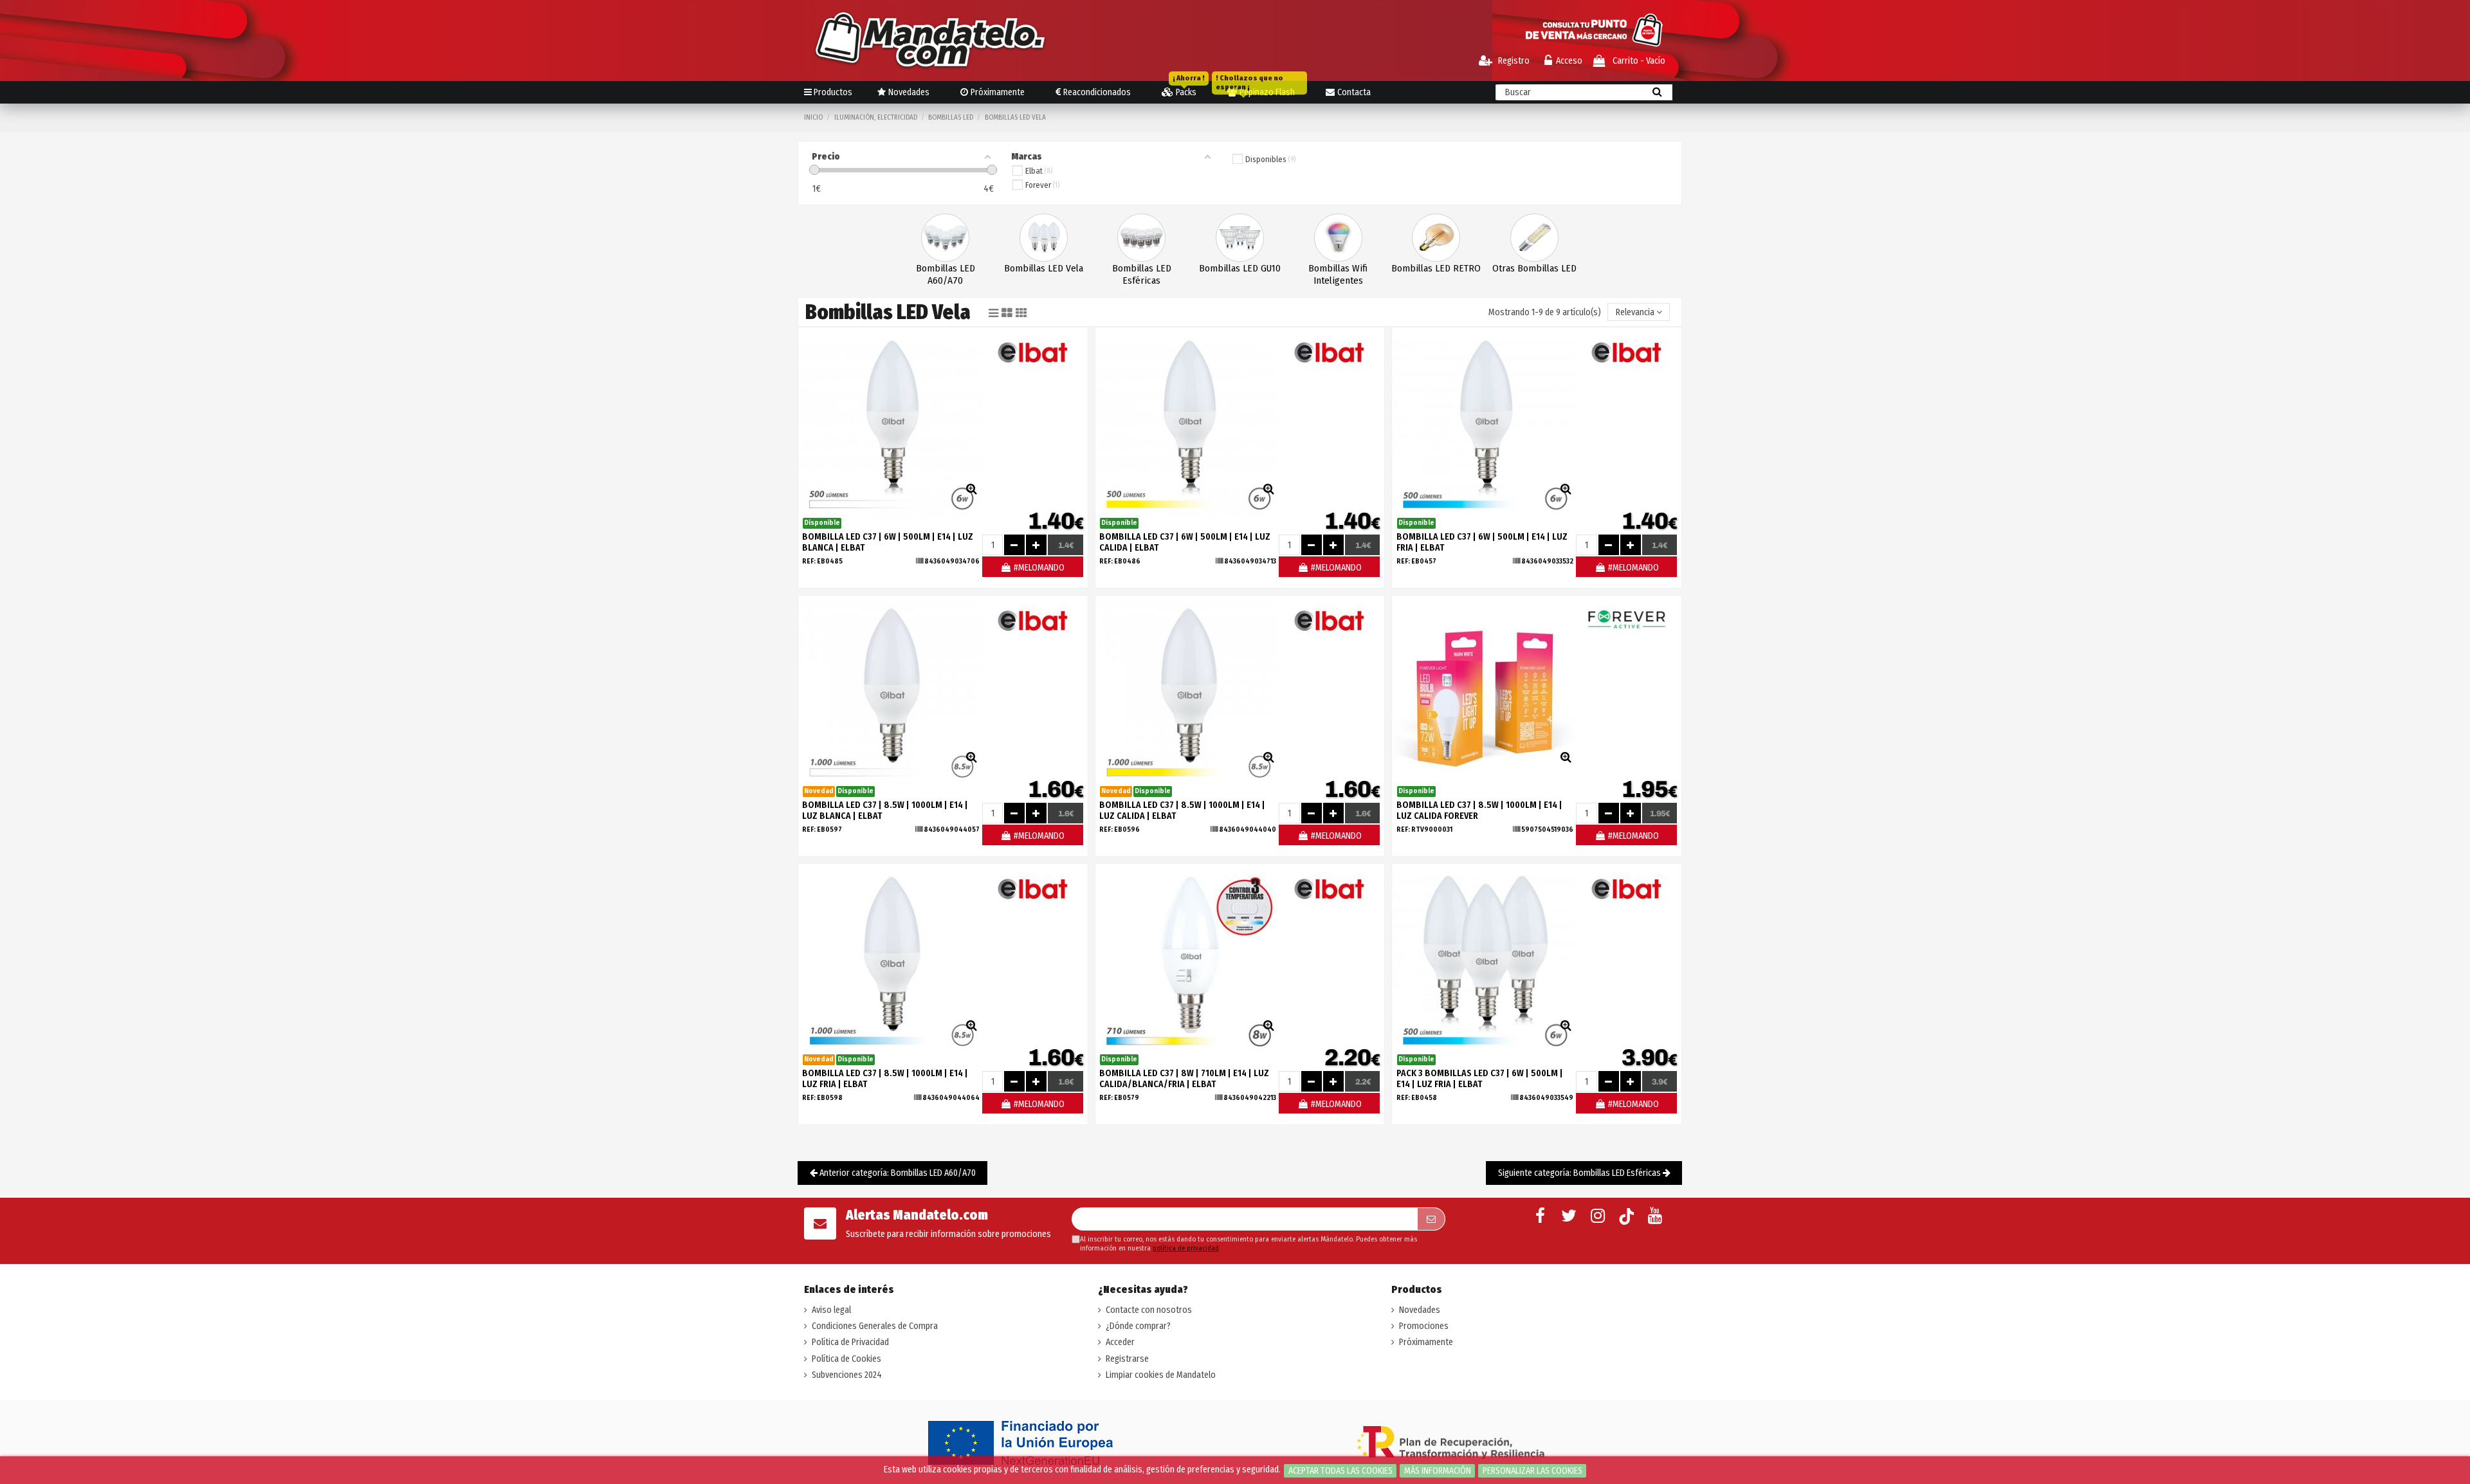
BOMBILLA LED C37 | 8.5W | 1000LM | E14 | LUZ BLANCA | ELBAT (885, 811)
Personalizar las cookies (1532, 1471)
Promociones (1424, 1326)
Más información (1438, 1471)
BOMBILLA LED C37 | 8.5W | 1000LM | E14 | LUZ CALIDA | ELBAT (1182, 811)
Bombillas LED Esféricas (1142, 274)
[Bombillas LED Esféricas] (1141, 237)
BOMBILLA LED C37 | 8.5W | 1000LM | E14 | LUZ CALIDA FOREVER (1479, 811)
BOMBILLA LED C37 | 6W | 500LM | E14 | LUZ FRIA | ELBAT (1482, 542)
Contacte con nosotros (1149, 1310)
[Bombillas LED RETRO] (1436, 237)
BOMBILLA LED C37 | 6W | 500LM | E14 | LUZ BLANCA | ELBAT (888, 542)
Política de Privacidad (850, 1342)
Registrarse (1127, 1359)
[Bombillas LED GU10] (1240, 237)
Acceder (1120, 1342)
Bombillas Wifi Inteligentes (1338, 274)
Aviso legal (831, 1310)
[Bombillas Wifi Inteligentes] (1338, 237)
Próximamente (1426, 1342)
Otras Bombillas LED (1534, 268)
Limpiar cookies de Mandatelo (1161, 1375)
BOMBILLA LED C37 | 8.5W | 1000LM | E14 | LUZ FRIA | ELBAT (885, 1079)
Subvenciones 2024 (847, 1375)
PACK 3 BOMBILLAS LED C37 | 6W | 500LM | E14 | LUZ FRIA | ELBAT (1480, 1079)
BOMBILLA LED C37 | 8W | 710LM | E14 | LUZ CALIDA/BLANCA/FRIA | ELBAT (1184, 1079)
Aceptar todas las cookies (1340, 1471)
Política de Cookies (846, 1359)
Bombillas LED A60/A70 (946, 274)
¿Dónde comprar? (1138, 1326)
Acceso (1569, 61)
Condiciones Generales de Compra (875, 1326)
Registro (1513, 61)
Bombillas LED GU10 (1240, 268)
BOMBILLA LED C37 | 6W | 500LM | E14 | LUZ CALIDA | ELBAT (1185, 542)
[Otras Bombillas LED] (1534, 237)
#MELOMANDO (1038, 568)
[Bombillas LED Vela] (1044, 237)
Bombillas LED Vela (1044, 268)
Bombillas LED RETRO (1436, 268)
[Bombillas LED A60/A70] (945, 237)
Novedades (1420, 1310)
